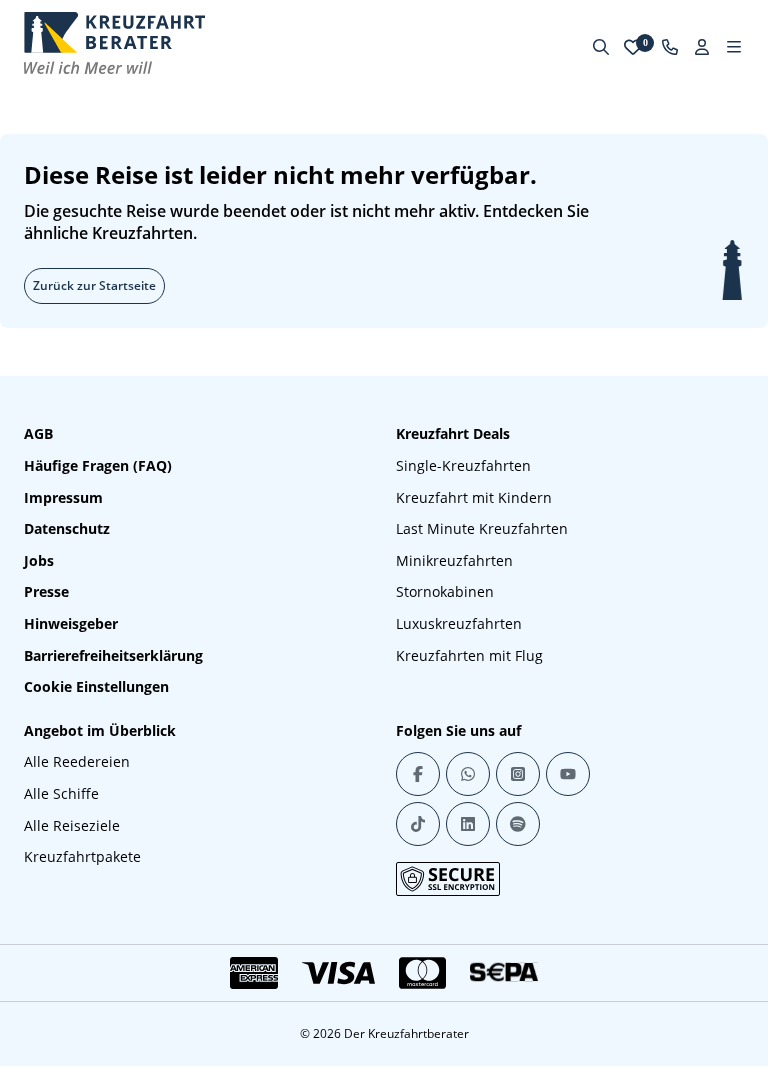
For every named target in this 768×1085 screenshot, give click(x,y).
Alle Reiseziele (72, 825)
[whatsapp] (468, 774)
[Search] (601, 47)
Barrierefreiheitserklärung (113, 655)
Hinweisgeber (71, 623)
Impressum (63, 497)
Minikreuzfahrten (454, 560)
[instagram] (518, 774)
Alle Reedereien (77, 761)
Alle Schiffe (61, 793)
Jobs (39, 560)
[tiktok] (418, 824)
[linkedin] (468, 824)
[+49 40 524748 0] (670, 47)
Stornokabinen (445, 591)
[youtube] (568, 774)
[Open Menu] (734, 47)
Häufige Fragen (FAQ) (98, 465)
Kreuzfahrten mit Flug (469, 655)
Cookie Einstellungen (96, 686)
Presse (46, 591)
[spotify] (518, 824)
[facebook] (418, 774)
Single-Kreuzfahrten (463, 465)
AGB (38, 433)
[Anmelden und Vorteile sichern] (702, 47)
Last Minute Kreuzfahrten (482, 528)
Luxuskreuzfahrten (459, 623)
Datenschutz (67, 528)
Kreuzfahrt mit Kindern (474, 497)
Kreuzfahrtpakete (82, 856)
